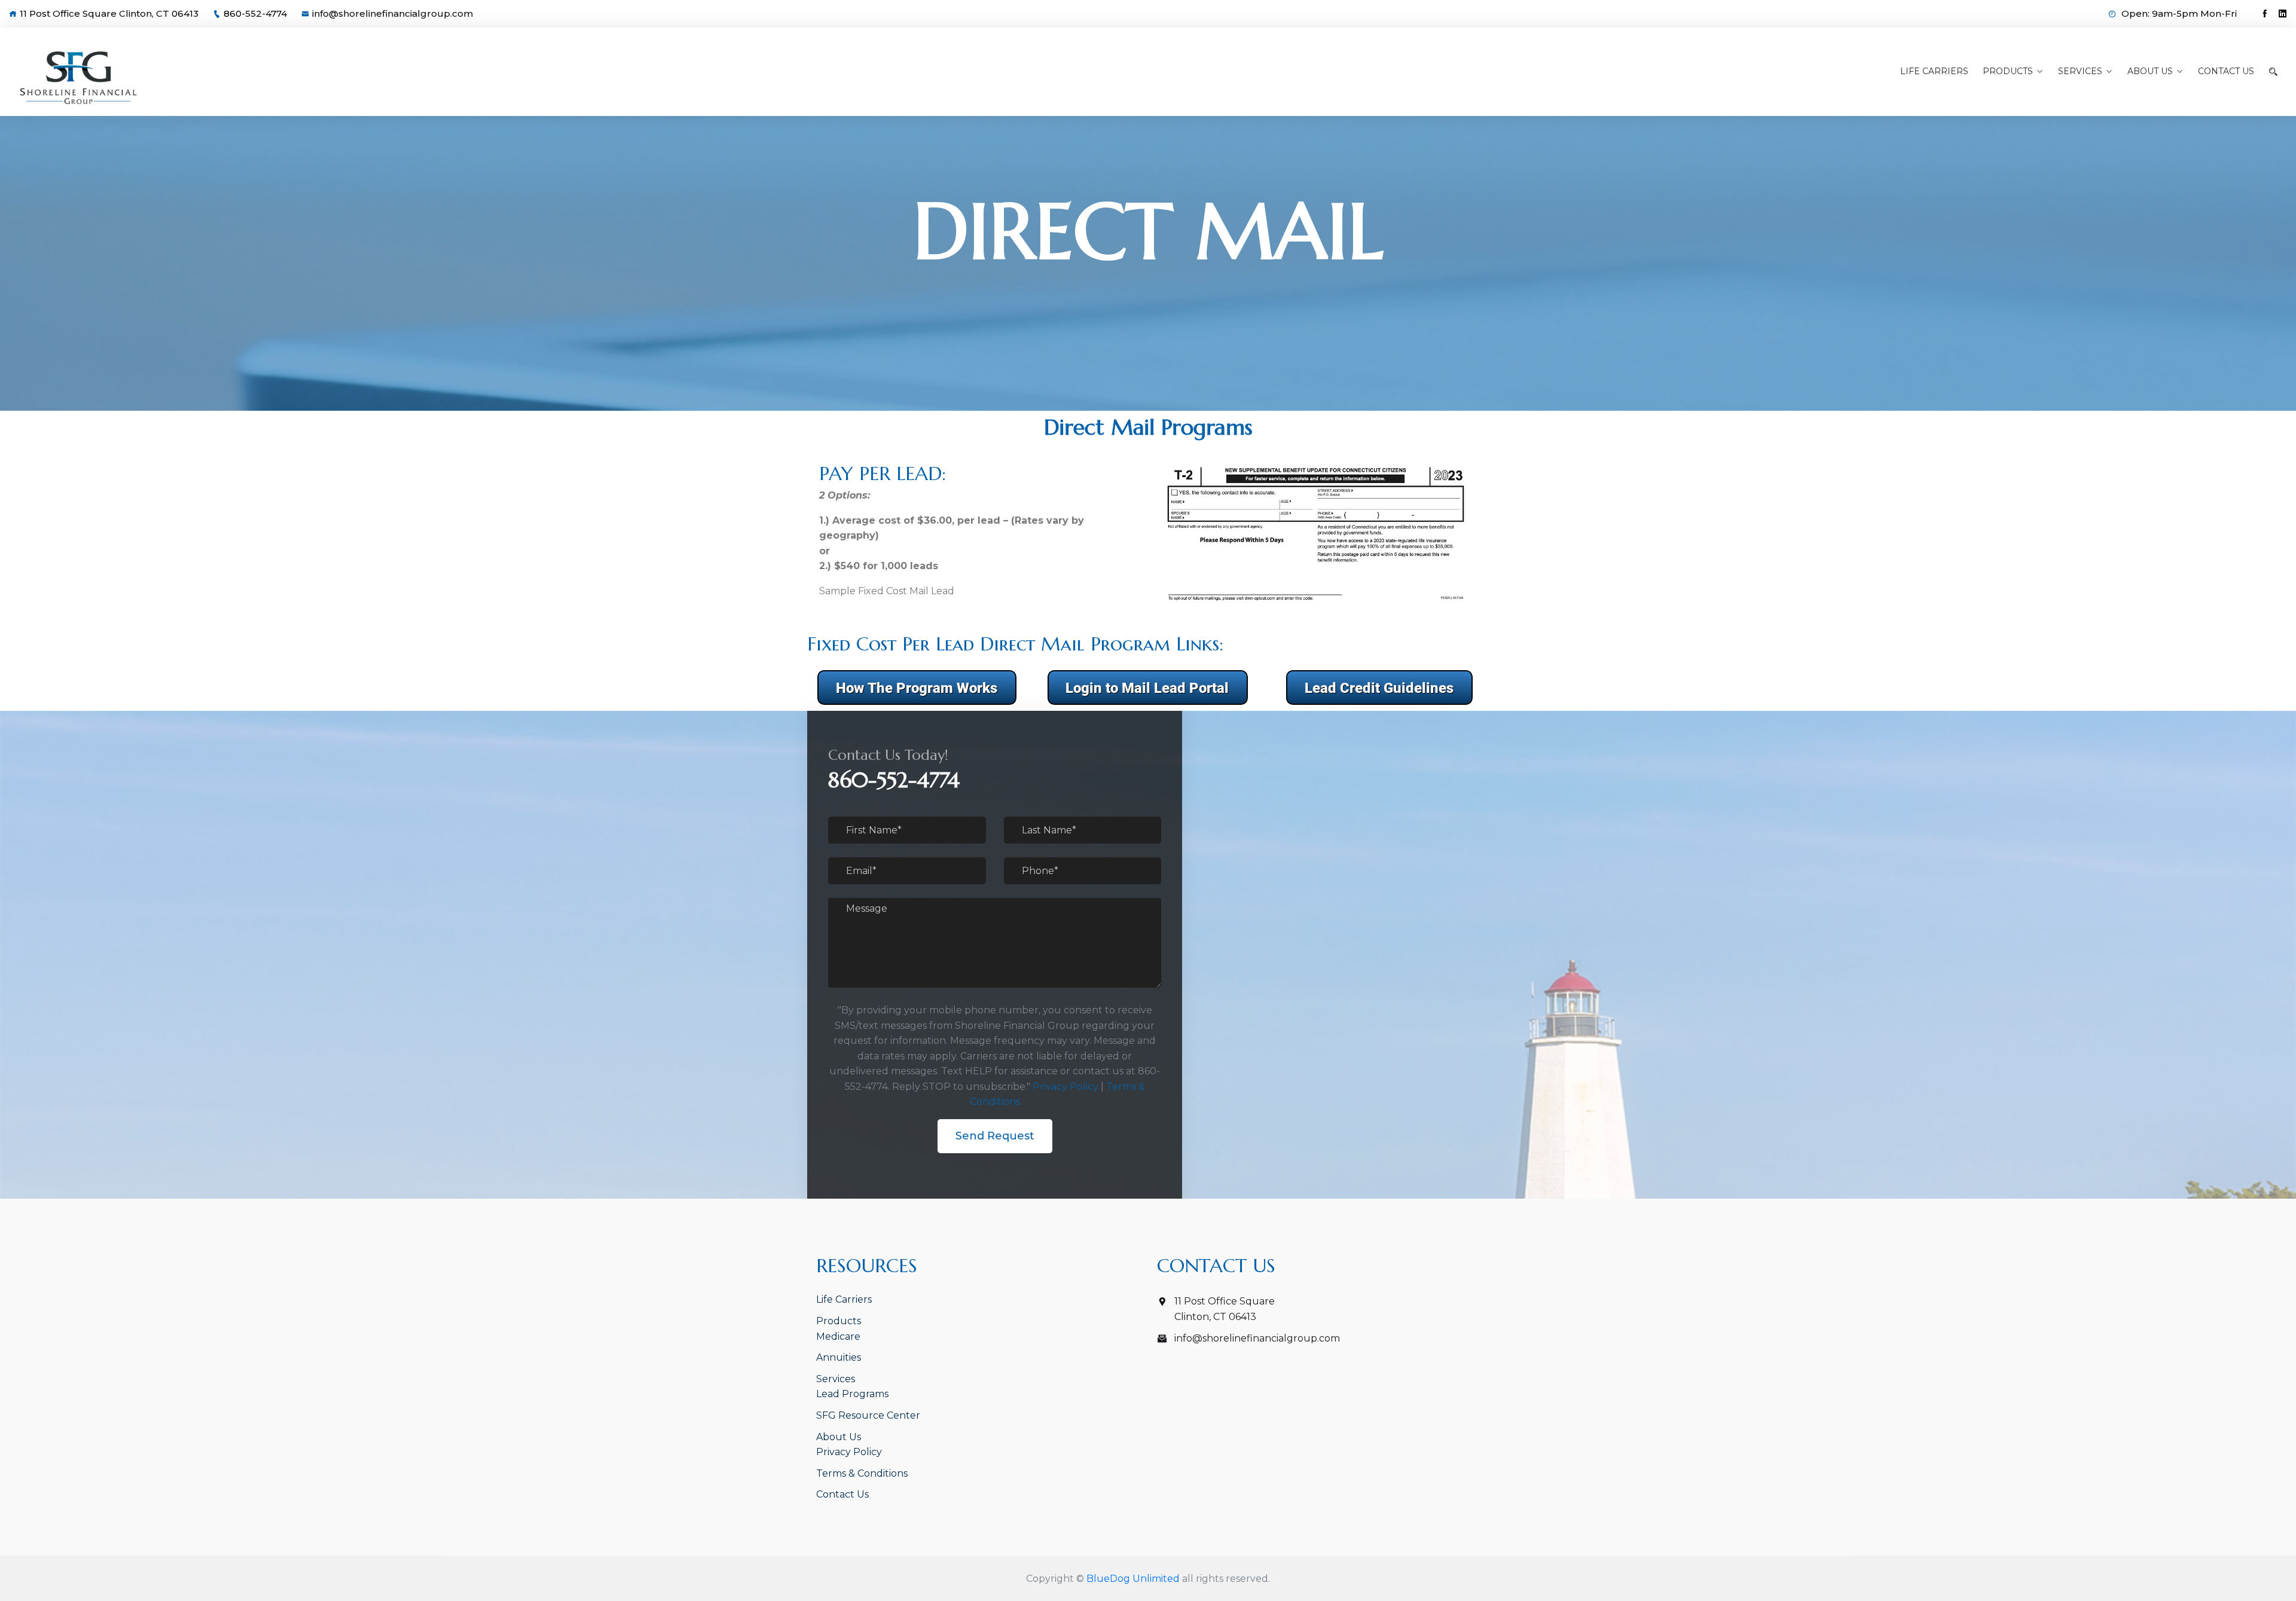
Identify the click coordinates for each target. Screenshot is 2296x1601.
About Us (2150, 71)
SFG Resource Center (868, 1415)
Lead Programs (852, 1394)
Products (2008, 71)
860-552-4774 (255, 13)
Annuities (839, 1357)
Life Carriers (1934, 71)
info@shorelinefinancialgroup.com (393, 13)
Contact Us (2226, 71)
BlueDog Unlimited (1133, 1579)
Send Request (995, 1136)
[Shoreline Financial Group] (294, 78)
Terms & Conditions (862, 1473)
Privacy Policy (1065, 1087)
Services (2080, 71)
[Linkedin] (2283, 14)
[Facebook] (2265, 14)
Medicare (838, 1336)
